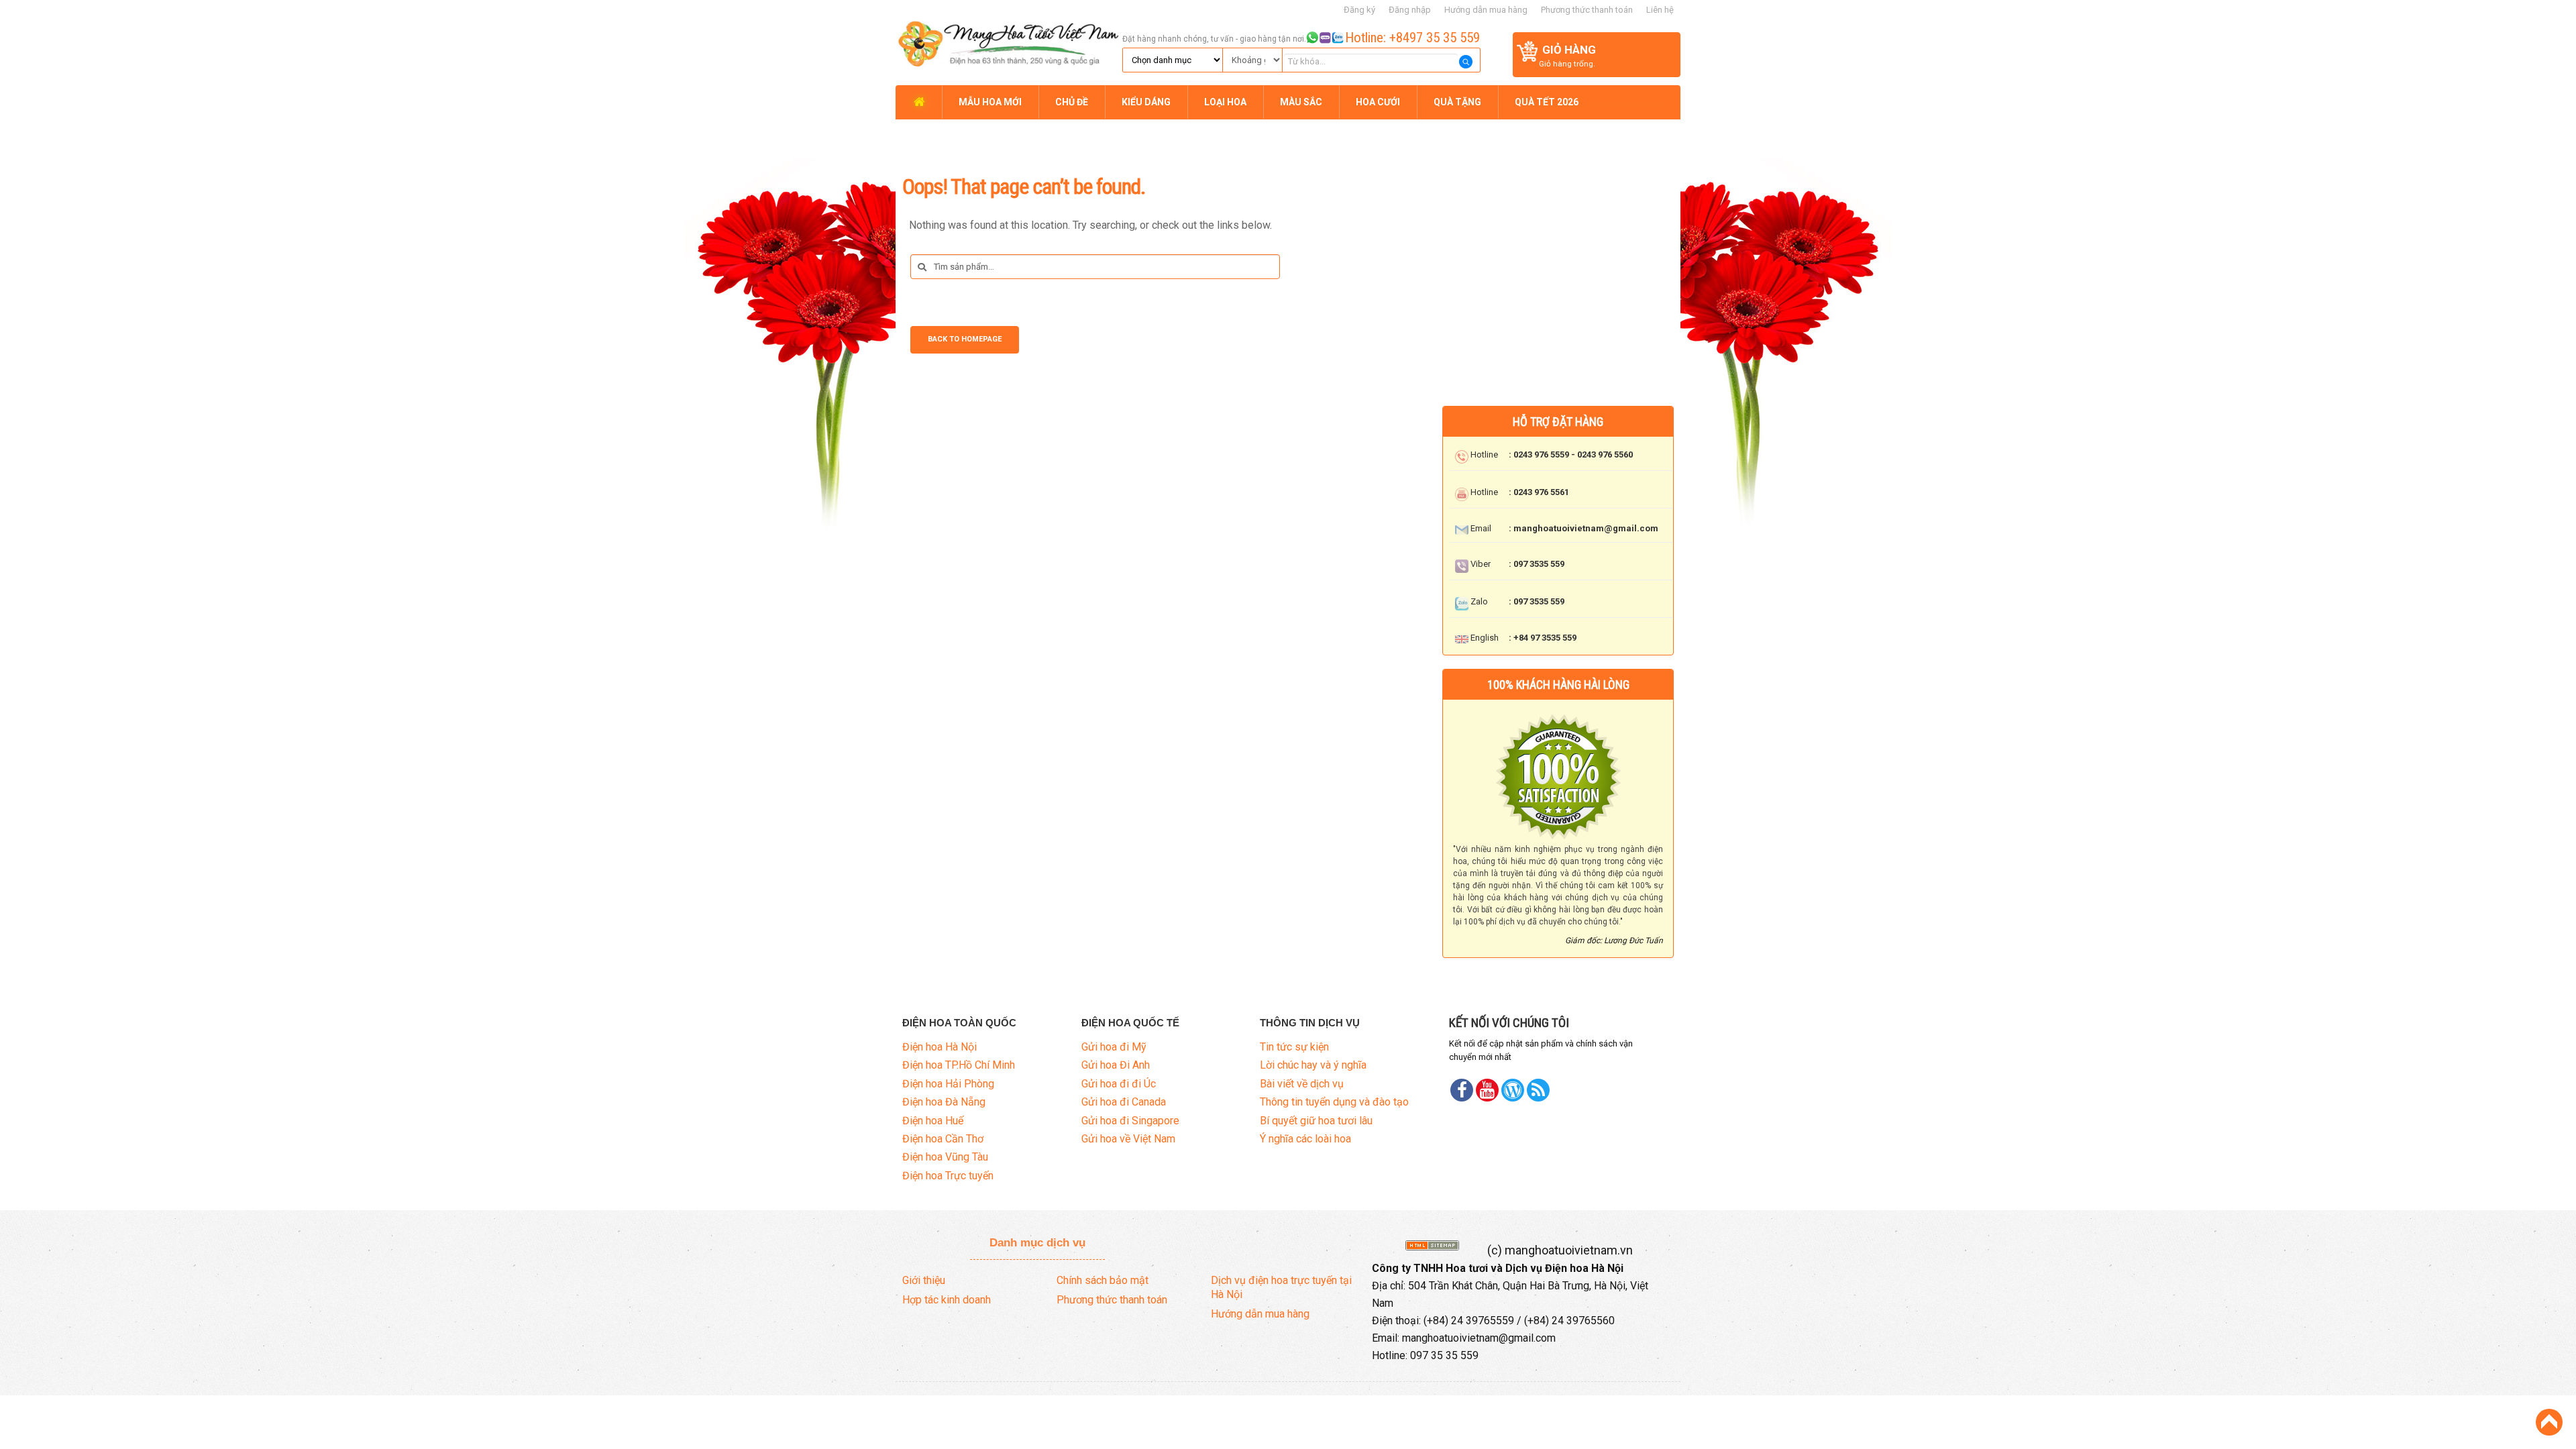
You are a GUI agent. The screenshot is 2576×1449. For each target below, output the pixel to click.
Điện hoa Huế (933, 1121)
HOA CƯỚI (1378, 102)
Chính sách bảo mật (1103, 1280)
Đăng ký (1359, 10)
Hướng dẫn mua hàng (1486, 10)
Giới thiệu (924, 1280)
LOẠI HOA (1225, 102)
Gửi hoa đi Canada (1124, 1102)
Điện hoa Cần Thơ (943, 1139)
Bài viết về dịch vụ (1302, 1084)
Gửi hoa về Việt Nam (1128, 1139)
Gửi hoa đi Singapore (1130, 1121)
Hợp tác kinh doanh (947, 1300)
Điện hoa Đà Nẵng (944, 1102)
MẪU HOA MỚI (990, 102)
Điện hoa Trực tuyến (948, 1176)
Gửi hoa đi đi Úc (1119, 1084)
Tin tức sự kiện (1294, 1047)
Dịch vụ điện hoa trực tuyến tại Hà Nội (1281, 1287)
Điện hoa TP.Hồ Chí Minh (959, 1065)
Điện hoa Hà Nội (940, 1047)
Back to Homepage (965, 339)
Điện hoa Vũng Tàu (945, 1157)
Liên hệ (1660, 10)
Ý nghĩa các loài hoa (1305, 1139)
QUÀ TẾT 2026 (1547, 102)
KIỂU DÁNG (1146, 102)
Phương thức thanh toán (1587, 10)
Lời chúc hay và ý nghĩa (1313, 1065)
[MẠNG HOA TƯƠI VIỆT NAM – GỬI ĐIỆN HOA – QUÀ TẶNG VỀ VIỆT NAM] (1007, 42)
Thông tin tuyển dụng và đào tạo (1334, 1102)
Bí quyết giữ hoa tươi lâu (1316, 1121)
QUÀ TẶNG (1457, 102)
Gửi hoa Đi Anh (1116, 1065)
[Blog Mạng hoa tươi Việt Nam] (1513, 1090)
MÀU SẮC (1301, 102)
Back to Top (2549, 1422)
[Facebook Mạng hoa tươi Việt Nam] (1462, 1090)
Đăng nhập (1410, 10)
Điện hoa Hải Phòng (948, 1084)
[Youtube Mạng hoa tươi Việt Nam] (1487, 1090)
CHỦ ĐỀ (1072, 102)
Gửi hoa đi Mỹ (1114, 1047)
